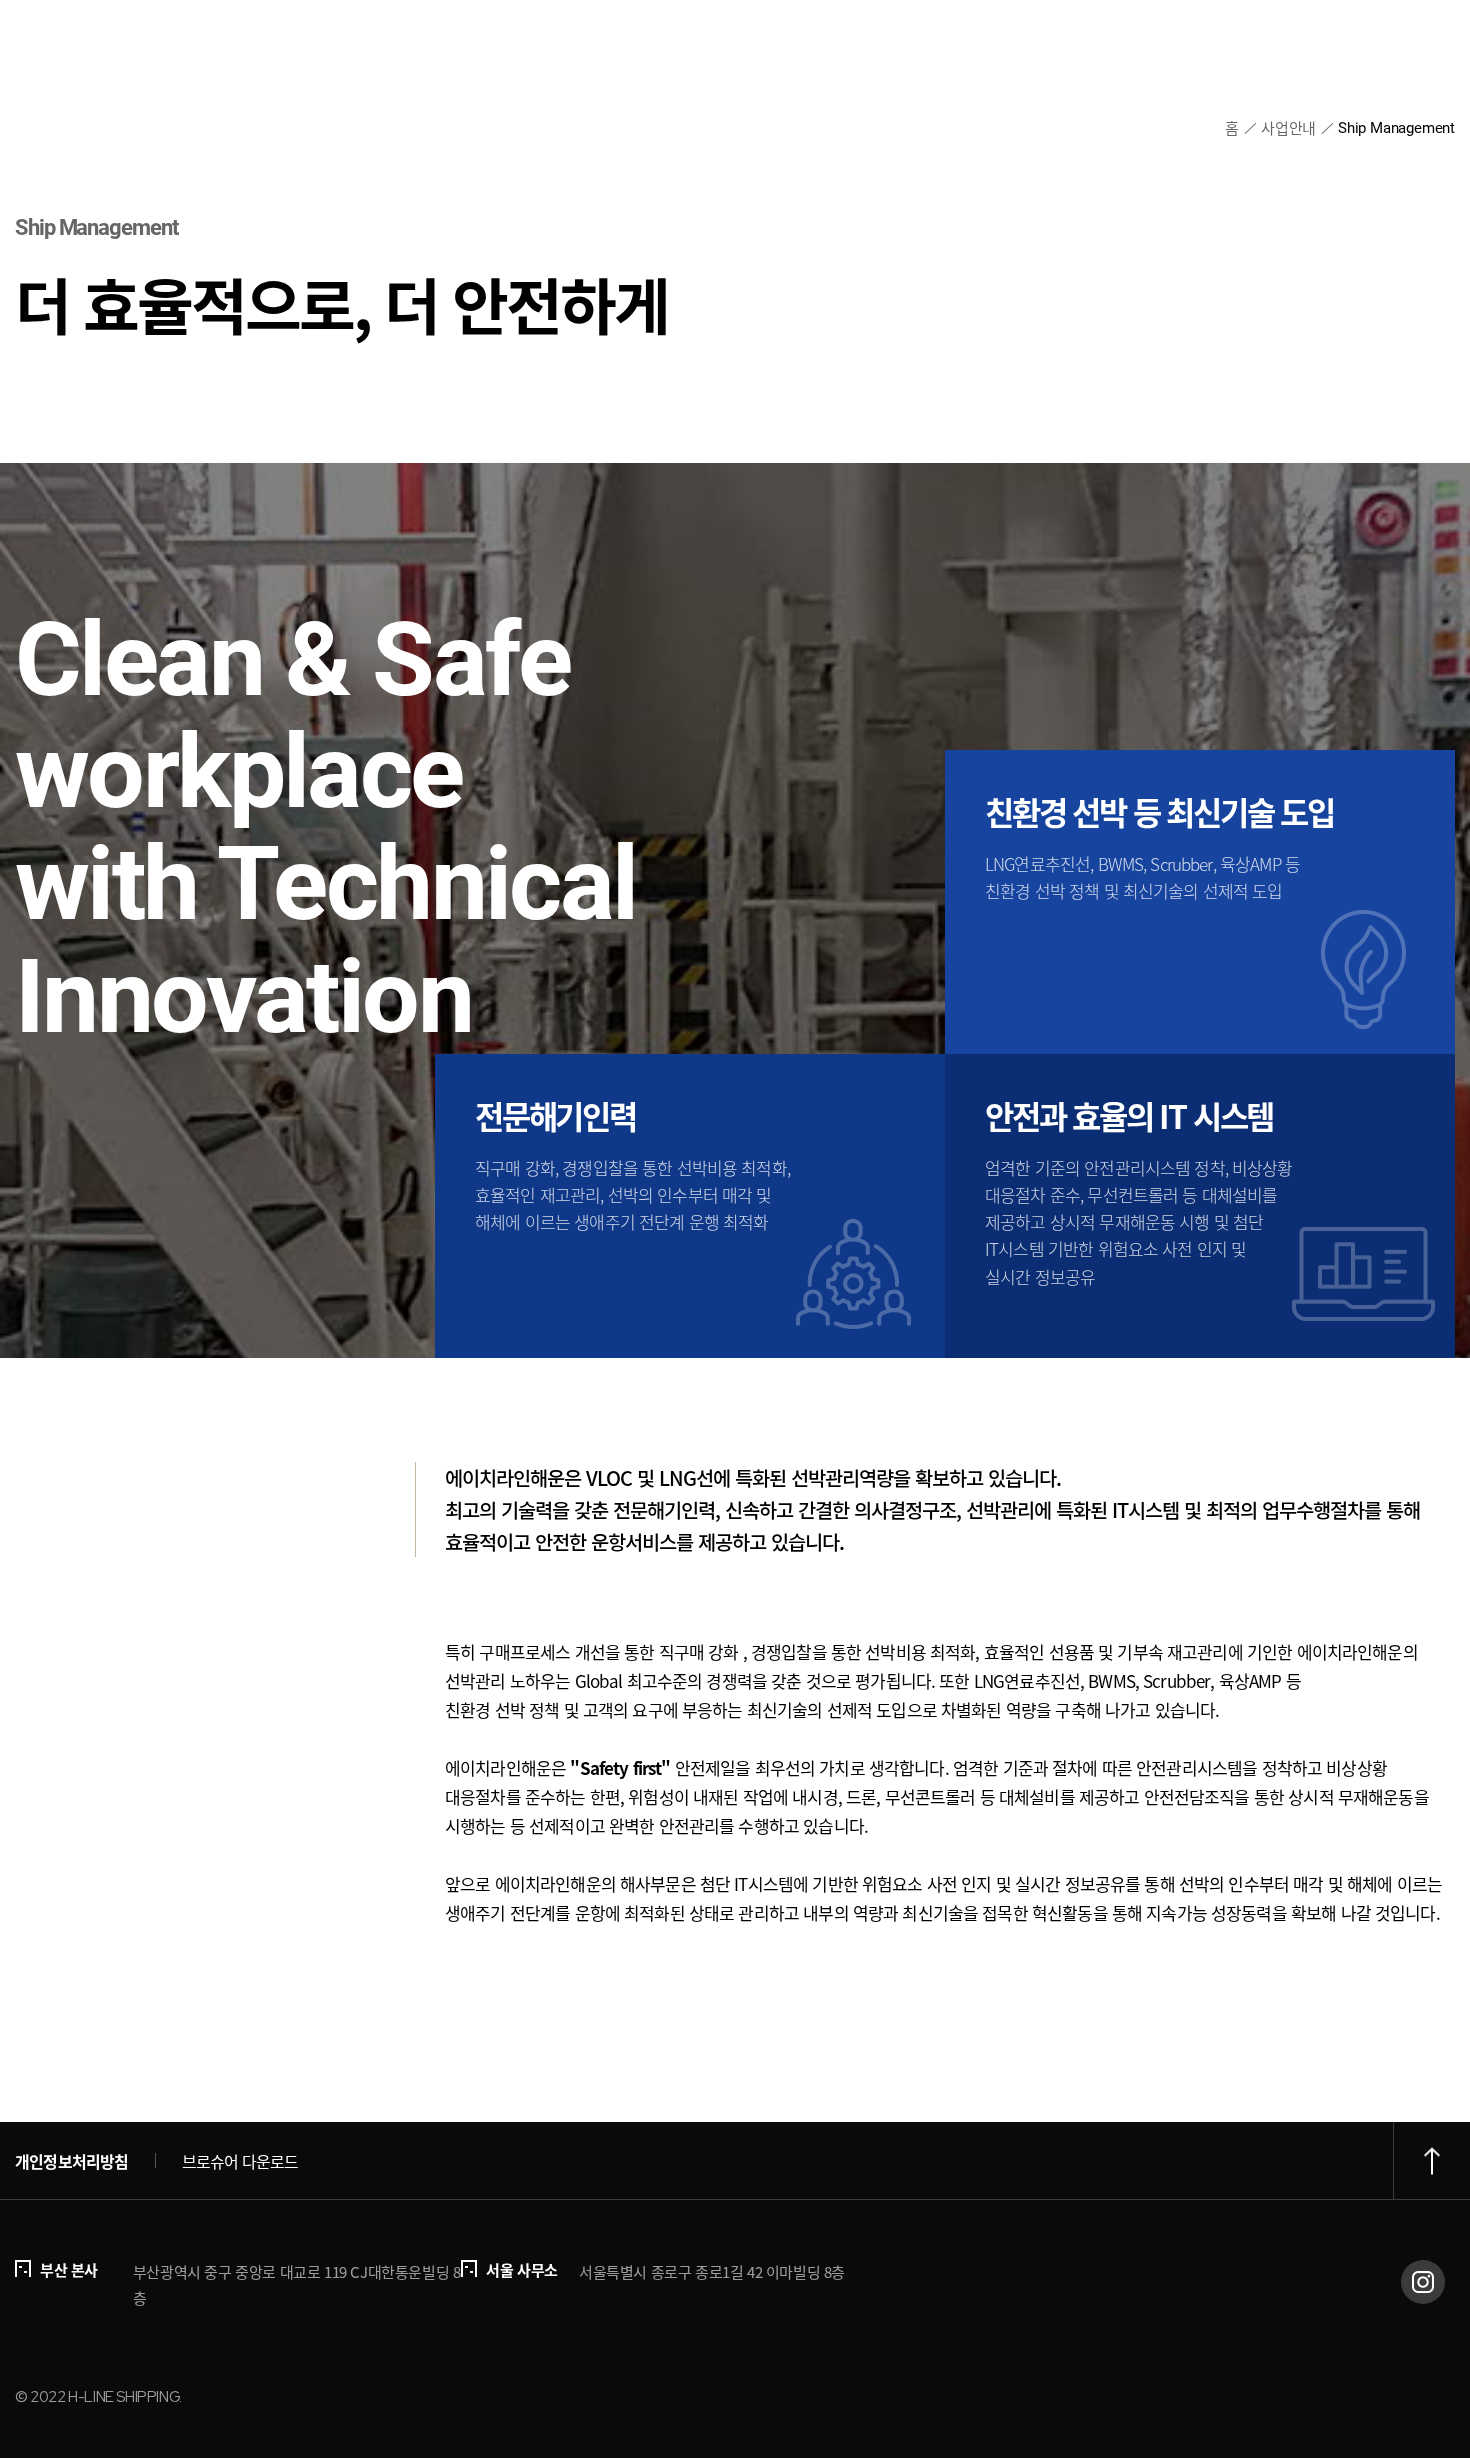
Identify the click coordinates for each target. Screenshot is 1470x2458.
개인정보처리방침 (72, 2161)
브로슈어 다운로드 (240, 2161)
